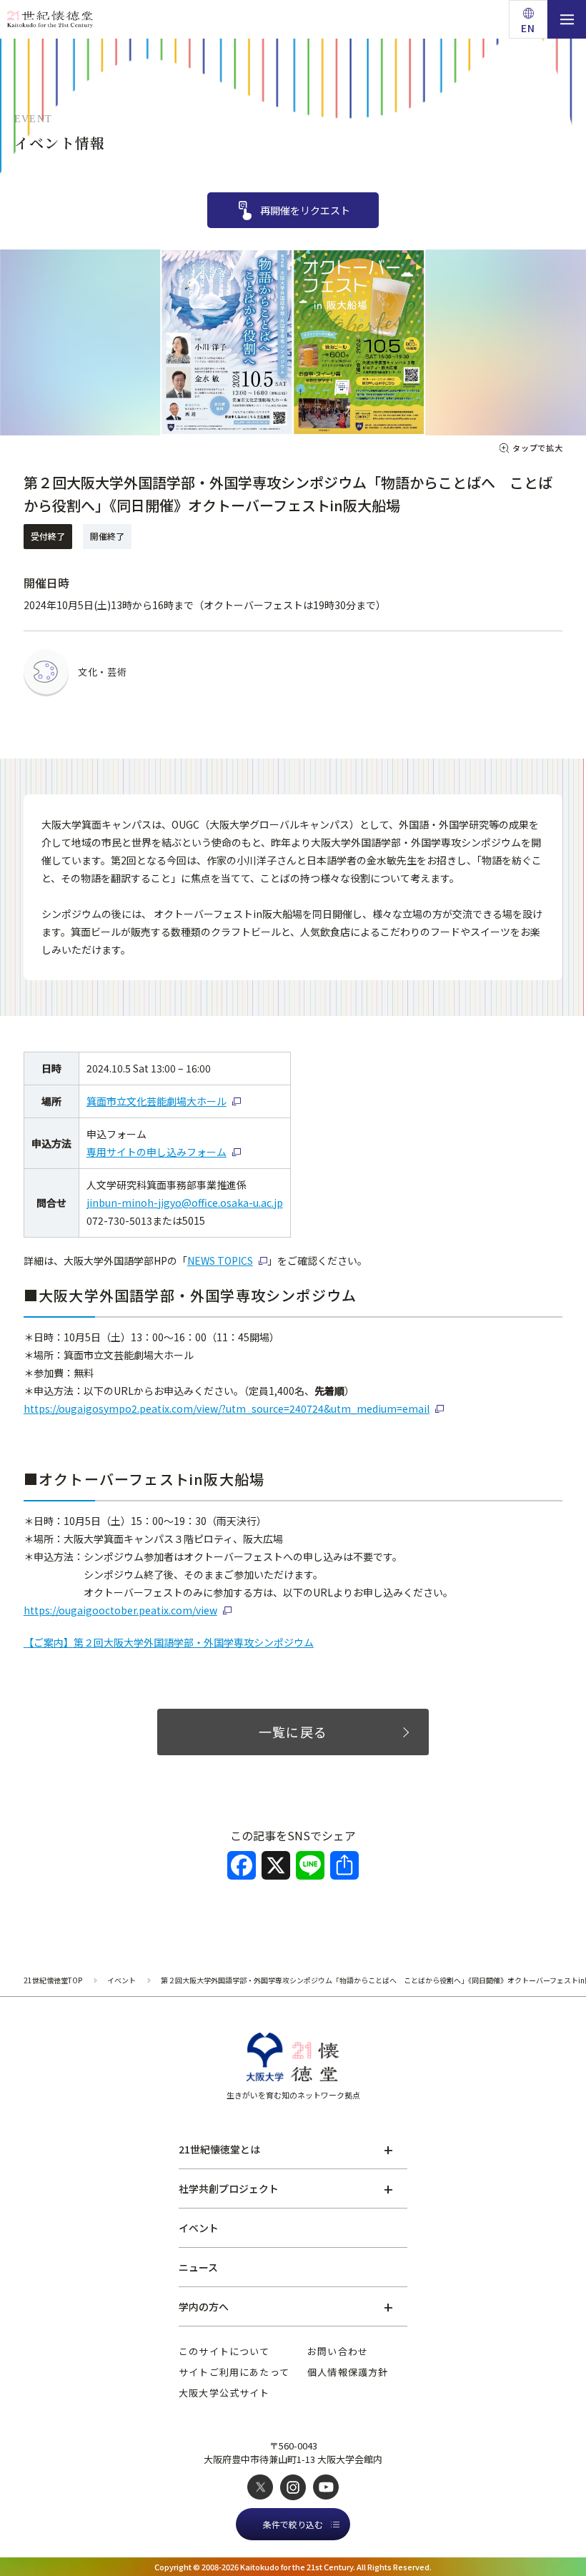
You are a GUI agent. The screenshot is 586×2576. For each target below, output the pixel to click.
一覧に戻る (293, 1732)
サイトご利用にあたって (234, 2372)
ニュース (198, 2267)
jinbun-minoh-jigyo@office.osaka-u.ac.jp (185, 1203)
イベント (199, 2228)
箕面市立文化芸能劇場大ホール (157, 1101)
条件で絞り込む (293, 2524)
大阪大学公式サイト (224, 2393)
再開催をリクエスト (305, 210)
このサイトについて (224, 2351)
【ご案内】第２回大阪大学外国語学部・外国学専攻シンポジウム (169, 1642)
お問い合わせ (338, 2351)
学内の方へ (204, 2306)
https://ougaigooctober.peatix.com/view (120, 1610)
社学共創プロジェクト (229, 2188)
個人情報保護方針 (348, 2372)
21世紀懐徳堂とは (219, 2149)
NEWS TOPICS (220, 1260)
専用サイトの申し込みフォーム (157, 1152)
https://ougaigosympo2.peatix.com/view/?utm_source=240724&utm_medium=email (227, 1408)
